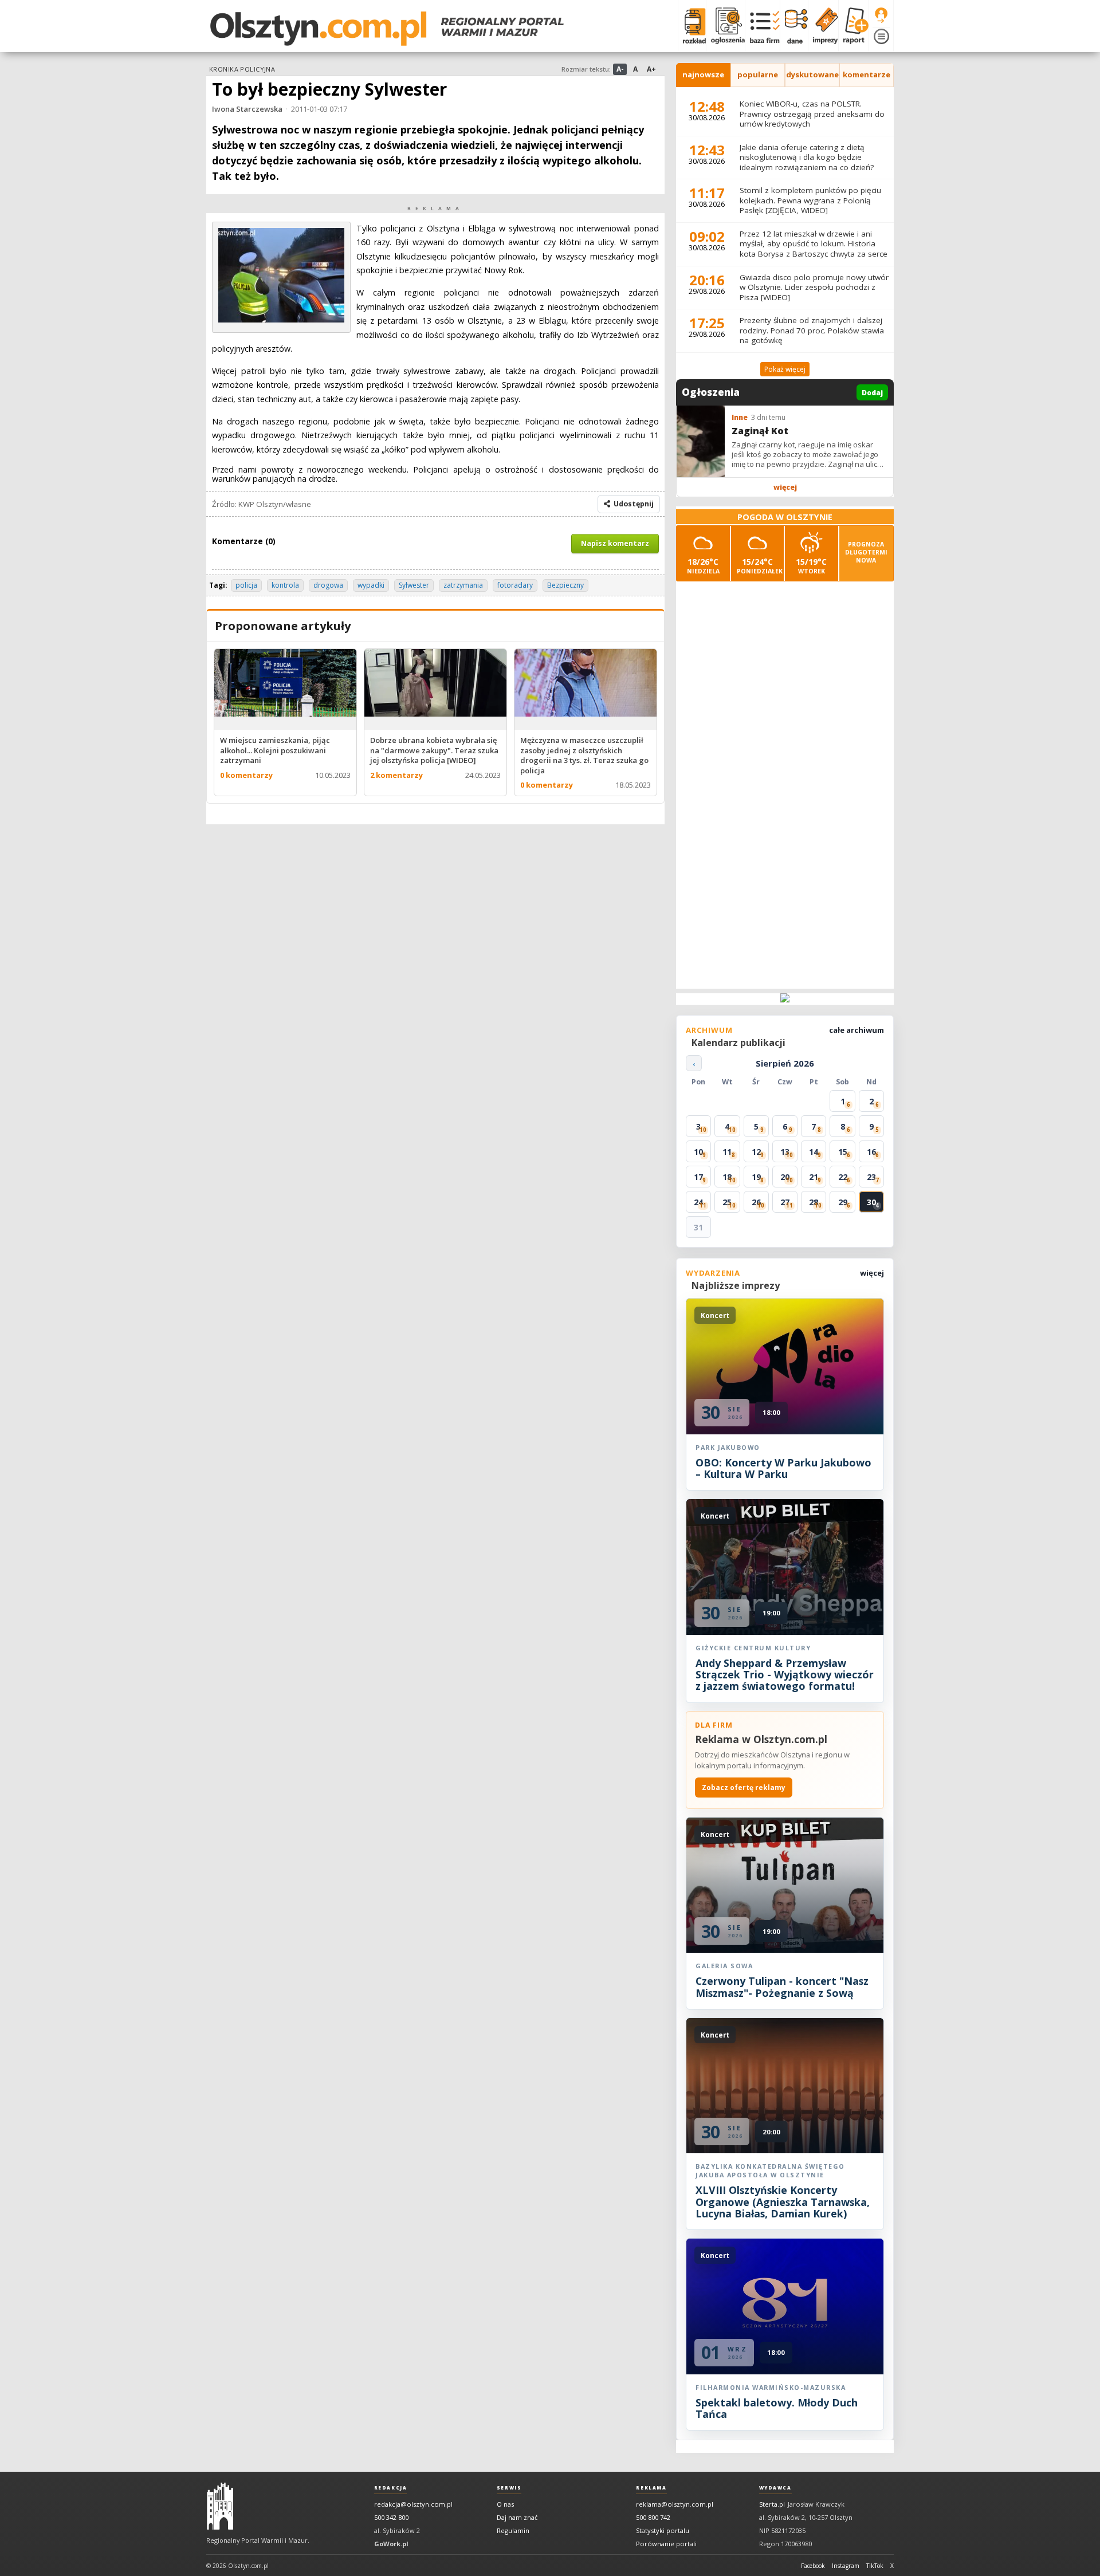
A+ (651, 69)
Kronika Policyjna (242, 69)
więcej (785, 487)
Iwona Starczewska (247, 109)
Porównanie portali (666, 2544)
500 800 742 (653, 2517)
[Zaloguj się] (881, 15)
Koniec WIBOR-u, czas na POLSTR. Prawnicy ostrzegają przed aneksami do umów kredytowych (812, 114)
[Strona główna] (387, 29)
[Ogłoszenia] (725, 26)
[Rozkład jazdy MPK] (692, 26)
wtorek (811, 566)
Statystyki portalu (663, 2530)
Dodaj (872, 393)
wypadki (371, 585)
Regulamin (513, 2530)
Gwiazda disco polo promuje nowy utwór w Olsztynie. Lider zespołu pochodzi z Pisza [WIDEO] (814, 287)
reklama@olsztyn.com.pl (675, 2504)
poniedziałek (760, 566)
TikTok (875, 2566)
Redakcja (391, 2488)
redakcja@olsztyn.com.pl (413, 2504)
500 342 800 (391, 2517)
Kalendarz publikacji (738, 1043)
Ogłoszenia (711, 392)
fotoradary (515, 585)
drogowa (328, 585)
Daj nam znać (517, 2517)
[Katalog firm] (762, 26)
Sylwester (414, 585)
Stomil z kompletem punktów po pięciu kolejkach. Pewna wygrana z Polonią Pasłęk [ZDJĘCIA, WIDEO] (810, 200)
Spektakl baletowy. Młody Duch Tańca (777, 2408)
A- (620, 69)
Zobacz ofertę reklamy (744, 1788)
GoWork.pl (391, 2544)
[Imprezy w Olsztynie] (823, 26)
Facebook (813, 2566)
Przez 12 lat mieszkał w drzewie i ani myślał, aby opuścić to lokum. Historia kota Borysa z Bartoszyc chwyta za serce (814, 244)
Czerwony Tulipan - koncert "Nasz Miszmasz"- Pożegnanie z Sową (782, 1987)
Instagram (846, 2566)
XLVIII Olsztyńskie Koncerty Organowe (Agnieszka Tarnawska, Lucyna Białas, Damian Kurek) (783, 2202)
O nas (505, 2504)
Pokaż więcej (785, 369)
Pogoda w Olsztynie (785, 517)
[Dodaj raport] (853, 26)
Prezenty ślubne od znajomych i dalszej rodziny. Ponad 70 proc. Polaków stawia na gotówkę (812, 330)
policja (246, 585)
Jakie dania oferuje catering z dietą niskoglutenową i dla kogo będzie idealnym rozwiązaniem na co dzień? (807, 157)
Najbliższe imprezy (736, 1285)
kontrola (285, 585)
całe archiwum (857, 1030)
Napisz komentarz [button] (615, 543)
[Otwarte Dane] (794, 26)
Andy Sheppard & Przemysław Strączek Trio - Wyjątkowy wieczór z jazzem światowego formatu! (785, 1675)
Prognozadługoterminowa (866, 552)
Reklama (651, 2488)
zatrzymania (463, 585)
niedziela (703, 566)
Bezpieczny (565, 585)
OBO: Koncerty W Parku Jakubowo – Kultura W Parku (783, 1468)
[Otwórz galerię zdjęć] (281, 319)
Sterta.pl (772, 2504)
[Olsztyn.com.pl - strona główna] (220, 2506)
